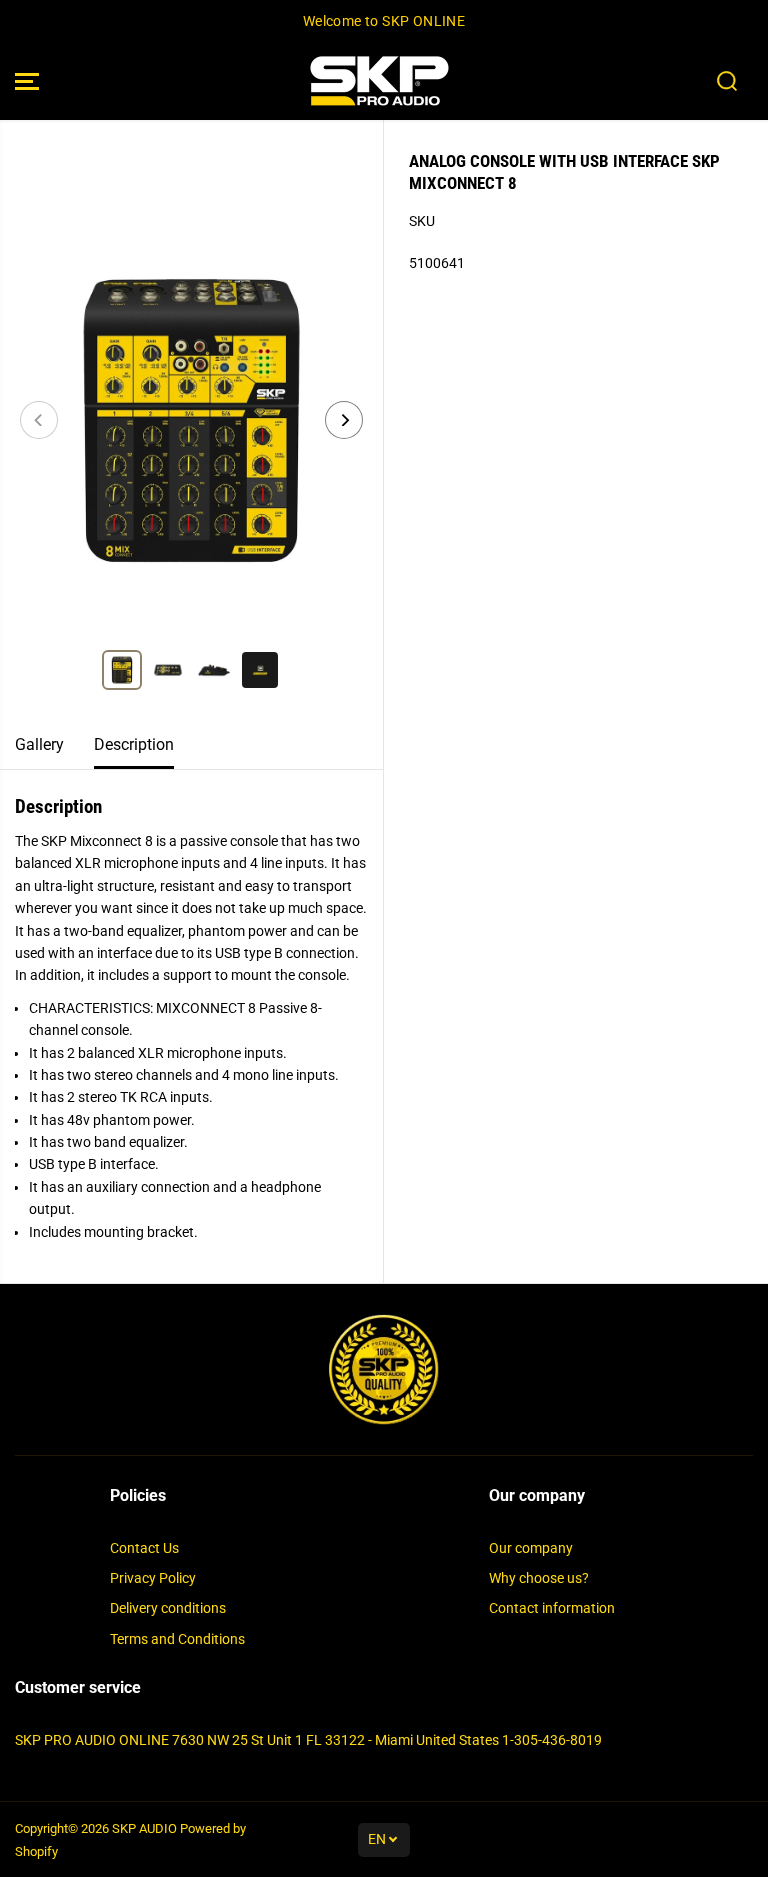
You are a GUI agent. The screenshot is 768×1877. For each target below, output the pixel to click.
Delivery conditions (168, 1608)
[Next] (344, 420)
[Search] (727, 81)
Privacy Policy (153, 1578)
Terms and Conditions (177, 1639)
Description (134, 744)
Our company (531, 1548)
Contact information (552, 1608)
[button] (27, 81)
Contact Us (144, 1548)
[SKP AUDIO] (379, 81)
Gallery (39, 744)
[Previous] (39, 420)
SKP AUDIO (144, 1828)
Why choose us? (539, 1578)
